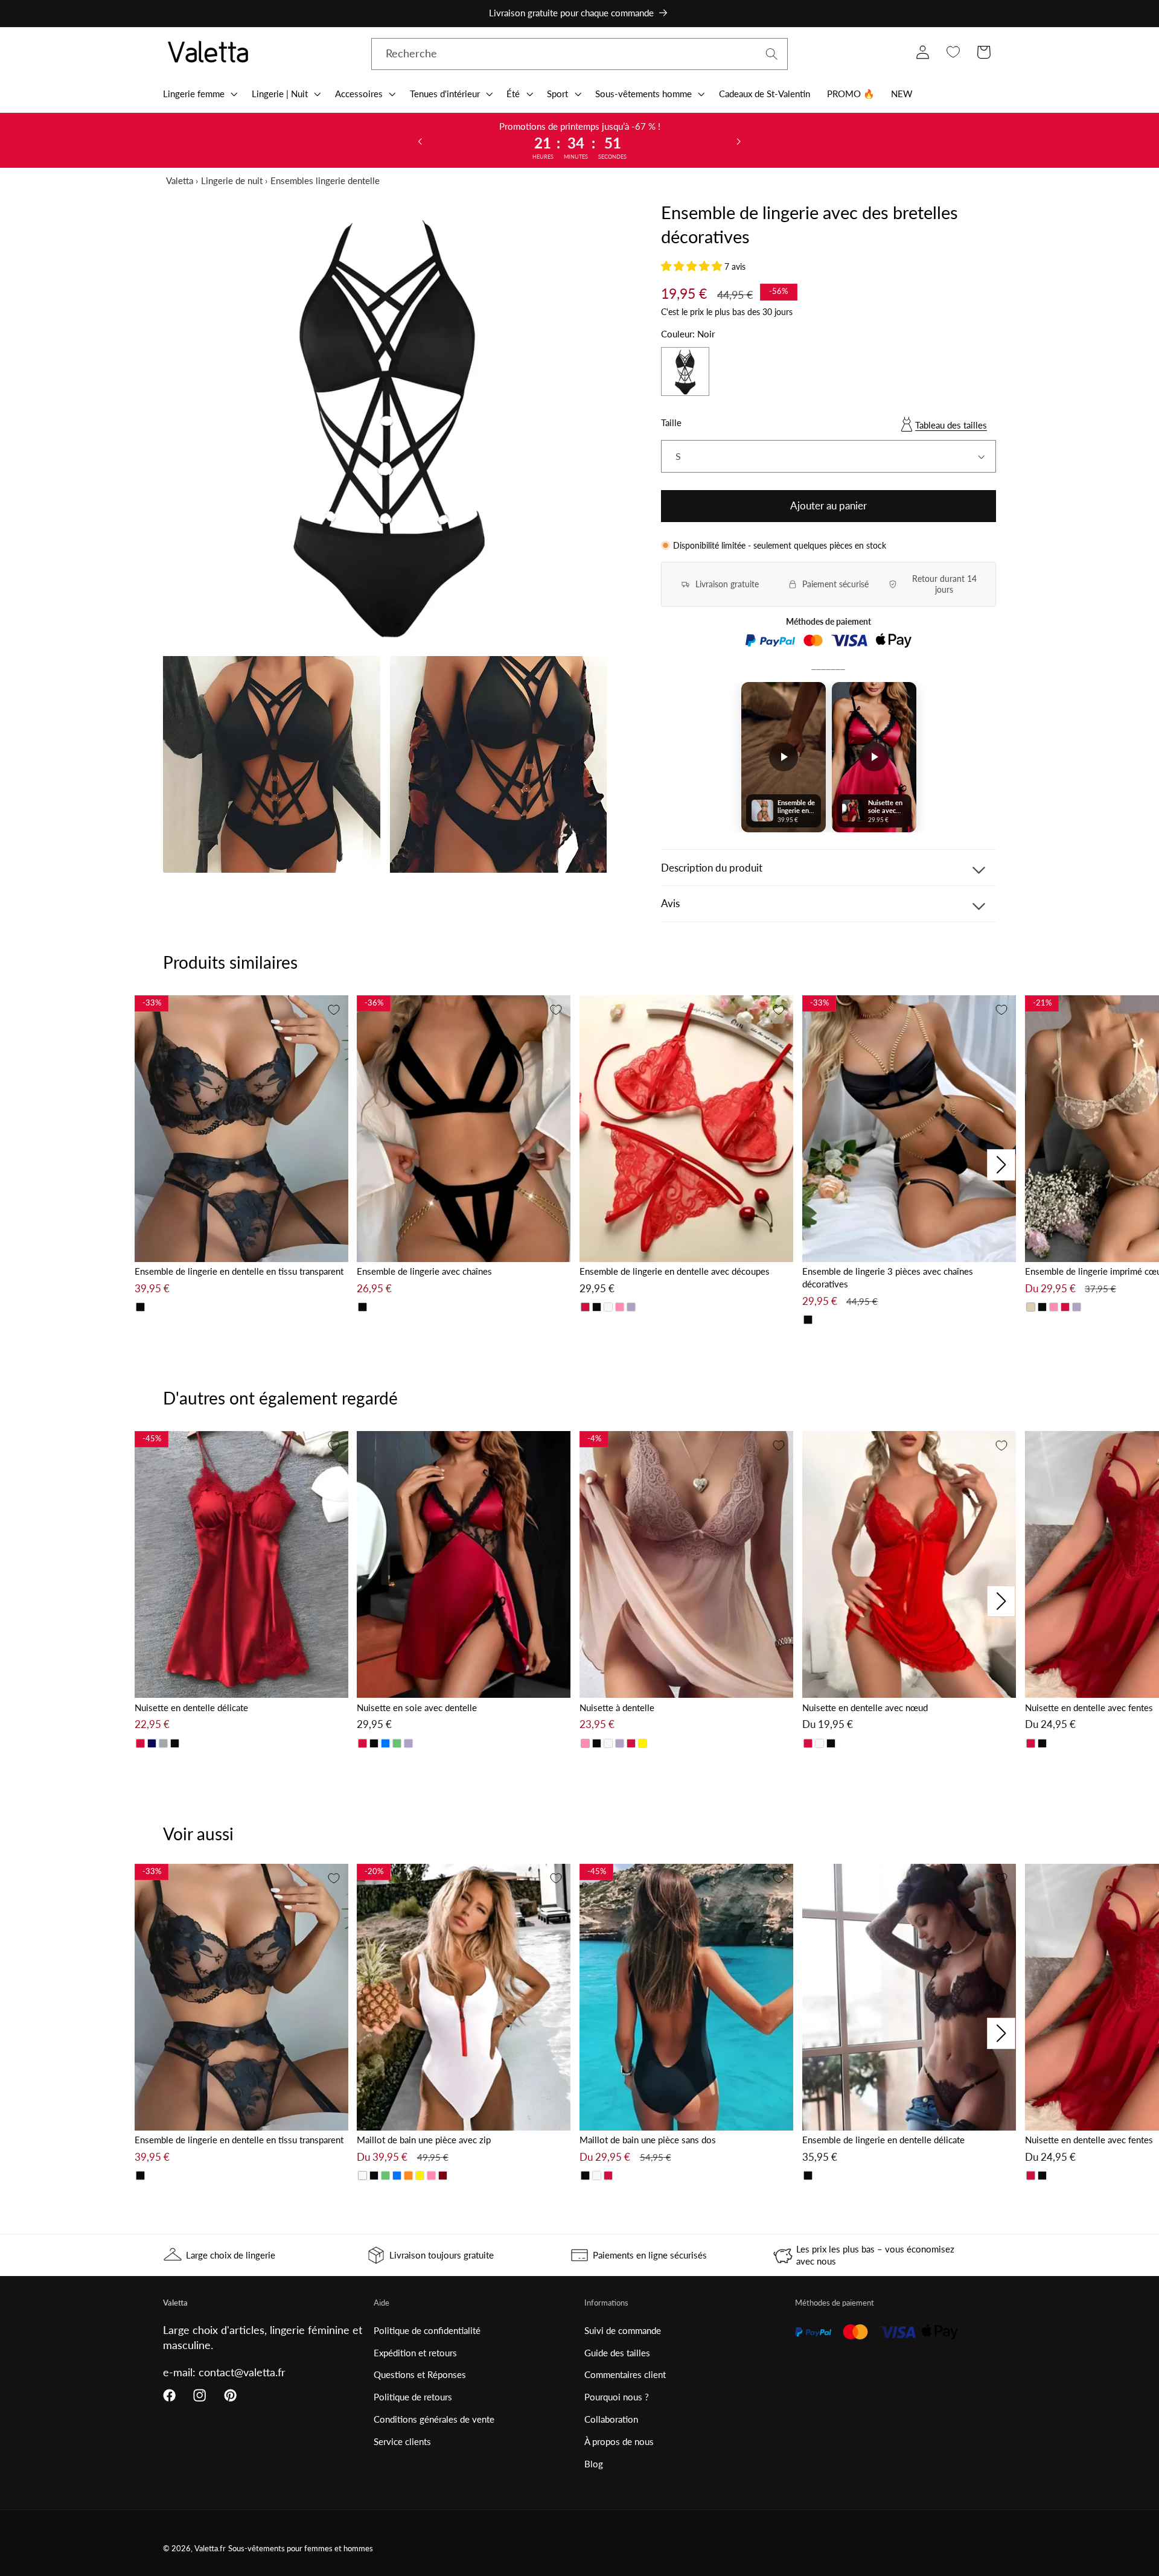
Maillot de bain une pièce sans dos (648, 2140)
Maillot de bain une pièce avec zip (424, 2140)
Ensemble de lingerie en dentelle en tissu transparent (239, 1271)
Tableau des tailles (951, 425)
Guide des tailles (617, 2353)
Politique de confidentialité (427, 2330)
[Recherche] (772, 54)
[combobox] (579, 54)
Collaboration (611, 2419)
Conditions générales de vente (434, 2419)
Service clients (402, 2441)
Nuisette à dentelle (617, 1707)
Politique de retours (413, 2397)
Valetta (180, 180)
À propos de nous (619, 2441)
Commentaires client (625, 2374)
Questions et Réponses (420, 2374)
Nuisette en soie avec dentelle (417, 1707)
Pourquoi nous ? (617, 2397)
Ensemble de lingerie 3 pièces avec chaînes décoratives (888, 1277)
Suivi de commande (623, 2330)
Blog (594, 2464)
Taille (671, 422)
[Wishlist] (953, 52)
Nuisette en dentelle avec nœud (865, 1707)
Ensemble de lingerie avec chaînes (424, 1271)
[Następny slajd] (739, 141)
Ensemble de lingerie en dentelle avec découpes (675, 1271)
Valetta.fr (210, 2549)
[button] (199, 94)
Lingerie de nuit (232, 180)
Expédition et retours (415, 2353)
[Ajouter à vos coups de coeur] (334, 1010)
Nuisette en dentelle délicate (191, 1707)
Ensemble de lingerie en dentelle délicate (883, 2140)
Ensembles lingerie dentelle (325, 180)
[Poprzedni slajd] (420, 141)
